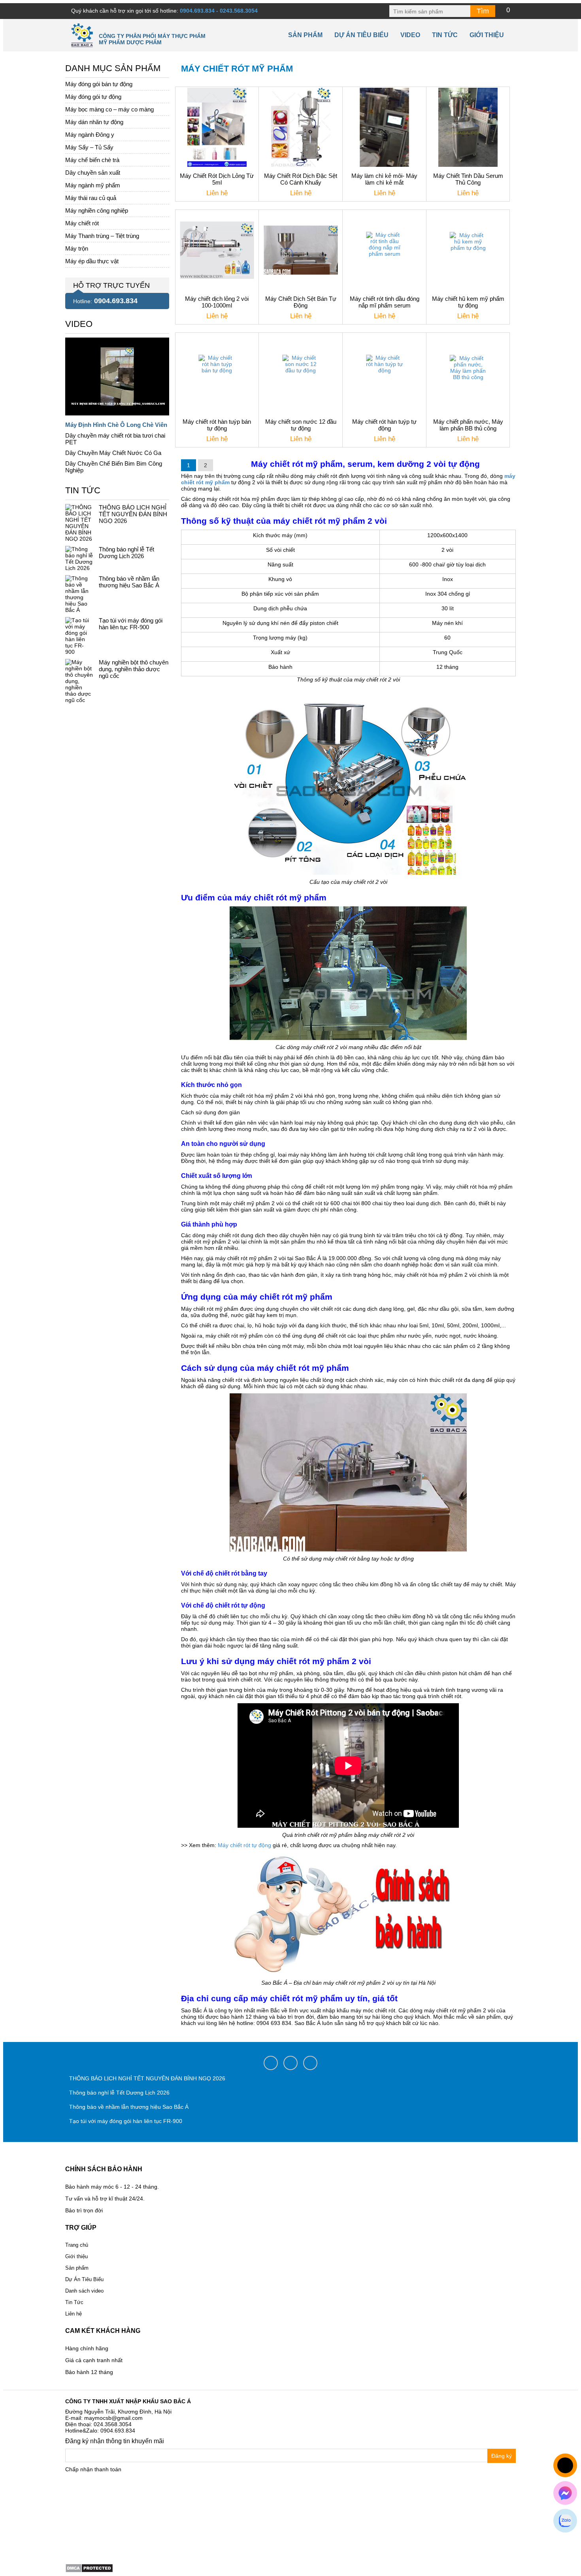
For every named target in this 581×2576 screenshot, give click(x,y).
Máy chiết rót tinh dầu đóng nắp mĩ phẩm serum (385, 302)
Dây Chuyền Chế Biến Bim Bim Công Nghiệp (114, 467)
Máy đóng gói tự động (93, 97)
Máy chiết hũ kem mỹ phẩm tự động (468, 302)
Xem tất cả (79, 322)
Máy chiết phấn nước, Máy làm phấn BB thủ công (468, 425)
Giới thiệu (487, 35)
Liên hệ (74, 2314)
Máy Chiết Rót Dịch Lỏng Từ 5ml (217, 179)
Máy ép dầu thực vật (92, 261)
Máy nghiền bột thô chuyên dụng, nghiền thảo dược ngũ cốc (134, 669)
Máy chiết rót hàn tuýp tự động (384, 425)
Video (410, 35)
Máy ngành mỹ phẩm (93, 185)
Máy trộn (77, 248)
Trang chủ (77, 2245)
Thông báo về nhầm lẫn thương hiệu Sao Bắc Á (129, 582)
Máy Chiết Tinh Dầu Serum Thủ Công (468, 179)
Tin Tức (74, 2302)
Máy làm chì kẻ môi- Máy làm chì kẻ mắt (384, 179)
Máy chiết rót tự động (244, 1845)
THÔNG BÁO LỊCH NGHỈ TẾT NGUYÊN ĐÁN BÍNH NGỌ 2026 (133, 514)
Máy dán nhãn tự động (94, 122)
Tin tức (445, 35)
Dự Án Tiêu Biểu (361, 35)
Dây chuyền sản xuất (93, 173)
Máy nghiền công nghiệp (97, 210)
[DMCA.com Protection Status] (89, 2567)
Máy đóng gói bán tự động (99, 84)
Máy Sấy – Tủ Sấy (89, 147)
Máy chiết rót (82, 223)
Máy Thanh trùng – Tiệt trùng (102, 236)
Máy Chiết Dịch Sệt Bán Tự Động (301, 302)
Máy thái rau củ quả (91, 198)
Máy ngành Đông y (90, 135)
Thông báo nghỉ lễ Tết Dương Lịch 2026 (126, 553)
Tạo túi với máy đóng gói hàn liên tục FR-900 (131, 624)
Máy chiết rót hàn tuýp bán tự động (217, 425)
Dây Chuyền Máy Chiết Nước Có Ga (113, 453)
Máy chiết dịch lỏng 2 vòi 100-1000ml (217, 302)
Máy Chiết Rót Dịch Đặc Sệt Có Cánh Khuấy (301, 179)
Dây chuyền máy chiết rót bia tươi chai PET (115, 439)
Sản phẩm (305, 35)
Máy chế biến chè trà (92, 160)
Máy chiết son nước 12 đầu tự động (301, 425)
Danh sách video (84, 2291)
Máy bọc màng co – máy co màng (109, 109)
